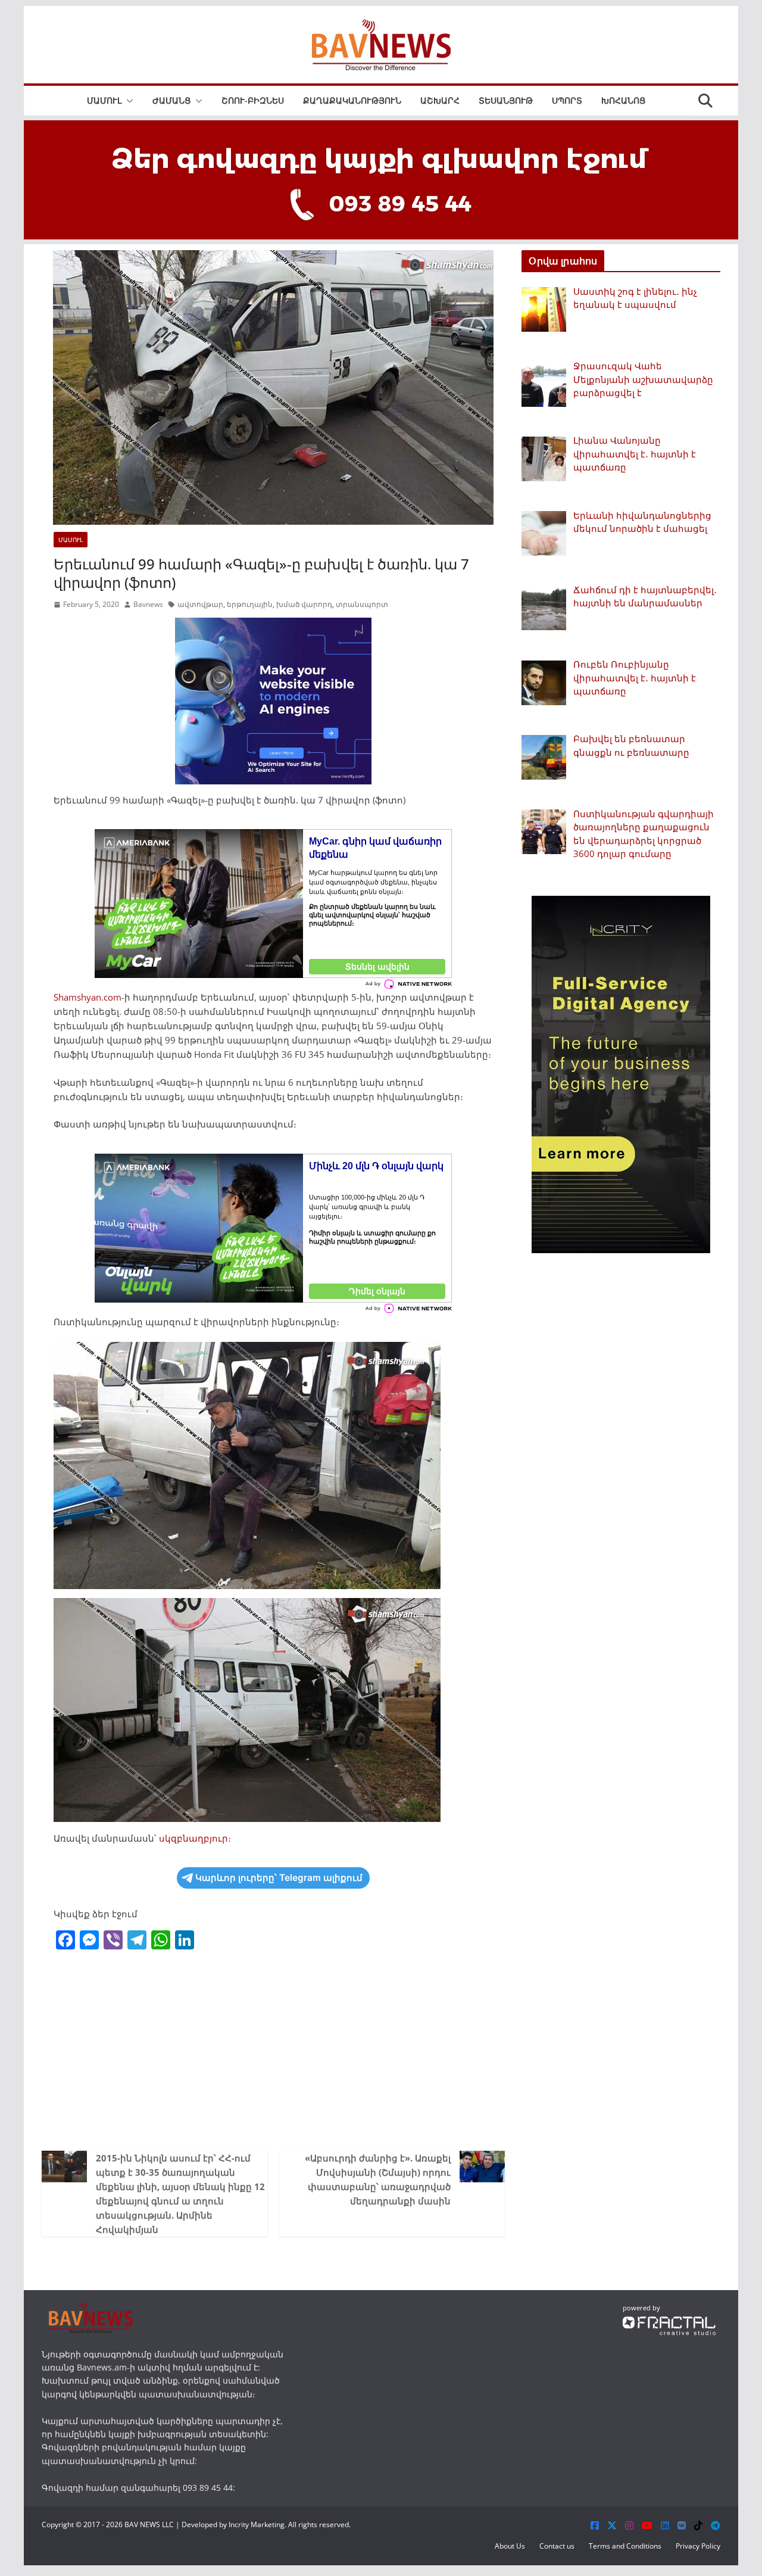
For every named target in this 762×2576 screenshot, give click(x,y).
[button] (127, 101)
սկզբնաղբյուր (193, 1838)
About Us (510, 2546)
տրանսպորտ (362, 604)
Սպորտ (567, 100)
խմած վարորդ (304, 604)
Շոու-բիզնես (253, 100)
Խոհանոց (623, 100)
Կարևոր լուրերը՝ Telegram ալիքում (279, 1878)
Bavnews (148, 604)
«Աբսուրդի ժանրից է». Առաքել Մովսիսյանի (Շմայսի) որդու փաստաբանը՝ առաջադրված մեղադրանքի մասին (378, 2179)
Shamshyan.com (88, 997)
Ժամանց (171, 100)
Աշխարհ (440, 100)
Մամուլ (104, 100)
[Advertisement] (273, 2049)
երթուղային (250, 604)
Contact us (557, 2546)
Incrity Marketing (257, 2524)
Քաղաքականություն (352, 100)
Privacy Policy (698, 2546)
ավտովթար (200, 604)
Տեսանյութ (506, 100)
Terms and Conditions (625, 2546)
